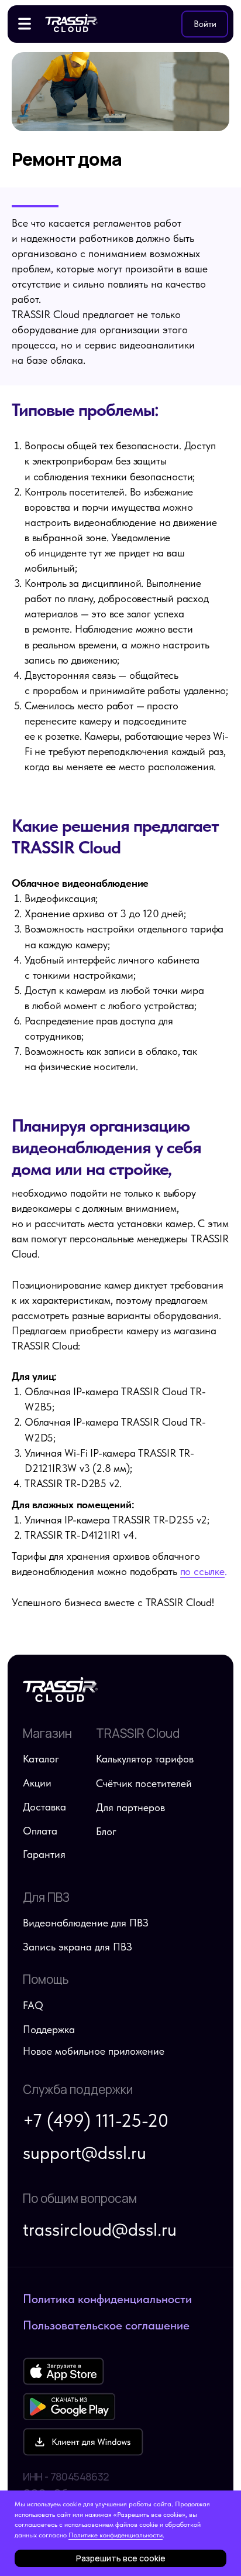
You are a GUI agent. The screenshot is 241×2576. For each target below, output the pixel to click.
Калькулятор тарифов (145, 1759)
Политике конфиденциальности (116, 2535)
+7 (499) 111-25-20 (96, 2121)
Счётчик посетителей (144, 1783)
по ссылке (202, 1571)
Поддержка (49, 2029)
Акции (37, 1783)
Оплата (40, 1831)
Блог (106, 1831)
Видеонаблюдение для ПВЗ (86, 1923)
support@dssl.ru (85, 2153)
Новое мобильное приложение (94, 2051)
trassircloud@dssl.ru (100, 2230)
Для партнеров (130, 1807)
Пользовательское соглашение (106, 2325)
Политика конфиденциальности (107, 2299)
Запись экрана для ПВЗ (78, 1947)
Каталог (41, 1759)
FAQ (33, 2005)
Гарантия (44, 1854)
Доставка (44, 1807)
